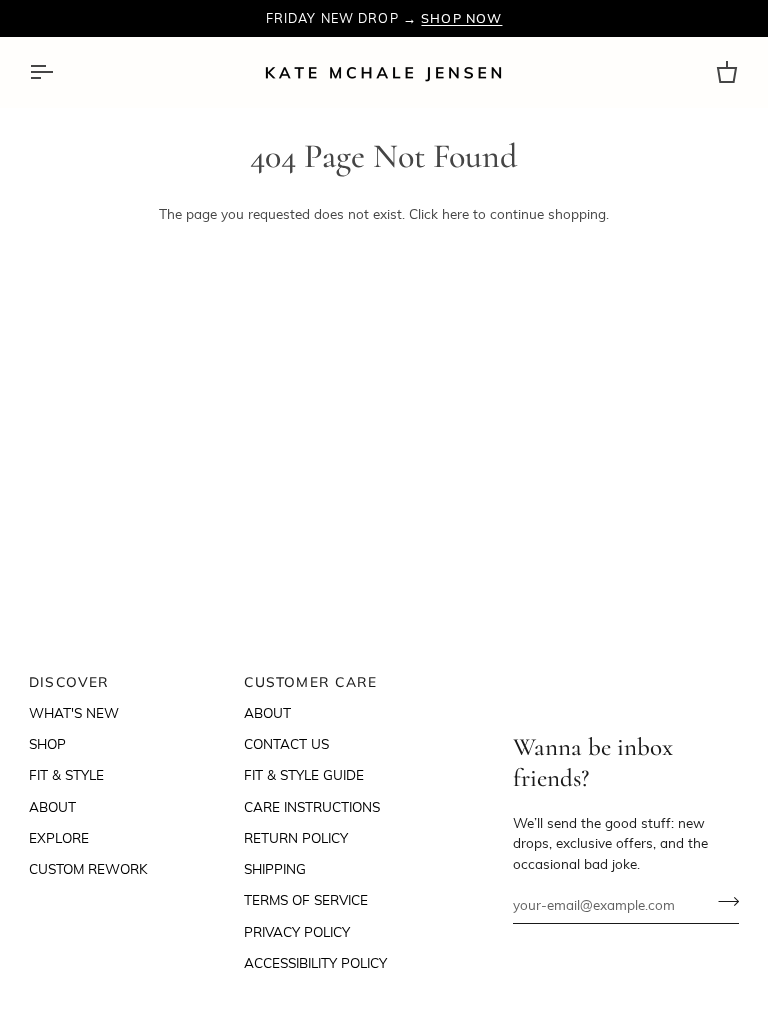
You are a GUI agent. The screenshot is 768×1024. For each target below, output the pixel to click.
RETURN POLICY (296, 837)
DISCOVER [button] (69, 681)
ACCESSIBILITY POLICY (315, 962)
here (455, 213)
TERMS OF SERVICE (306, 899)
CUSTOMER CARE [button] (310, 681)
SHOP (47, 743)
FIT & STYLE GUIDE (304, 774)
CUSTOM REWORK (88, 868)
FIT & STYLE (66, 774)
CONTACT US (286, 743)
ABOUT (52, 806)
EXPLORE (59, 837)
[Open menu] (59, 72)
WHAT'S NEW (74, 712)
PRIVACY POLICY (297, 931)
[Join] (722, 902)
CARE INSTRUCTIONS (312, 806)
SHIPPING (275, 868)
